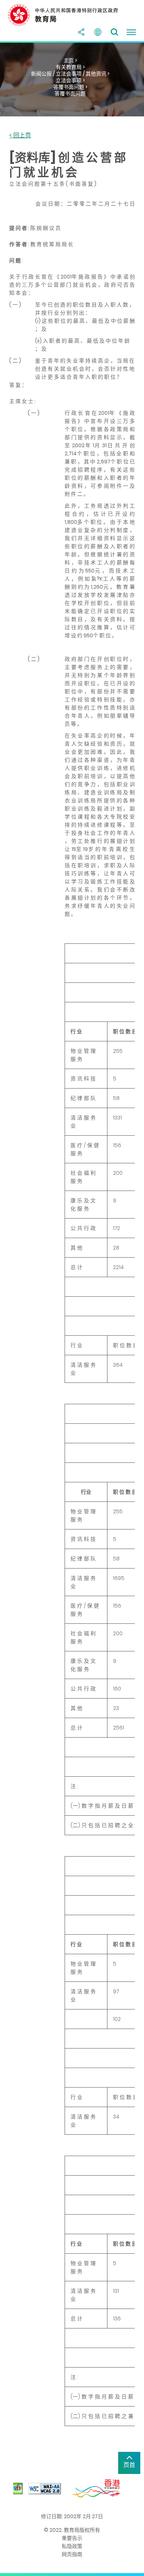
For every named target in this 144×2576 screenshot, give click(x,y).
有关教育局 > (70, 67)
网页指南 (72, 2554)
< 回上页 (20, 136)
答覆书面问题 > (70, 87)
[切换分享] (81, 32)
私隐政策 (72, 2546)
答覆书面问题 (70, 94)
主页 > (70, 60)
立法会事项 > (70, 80)
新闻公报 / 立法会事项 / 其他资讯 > (70, 74)
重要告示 (72, 2538)
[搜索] (114, 32)
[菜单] (131, 32)
